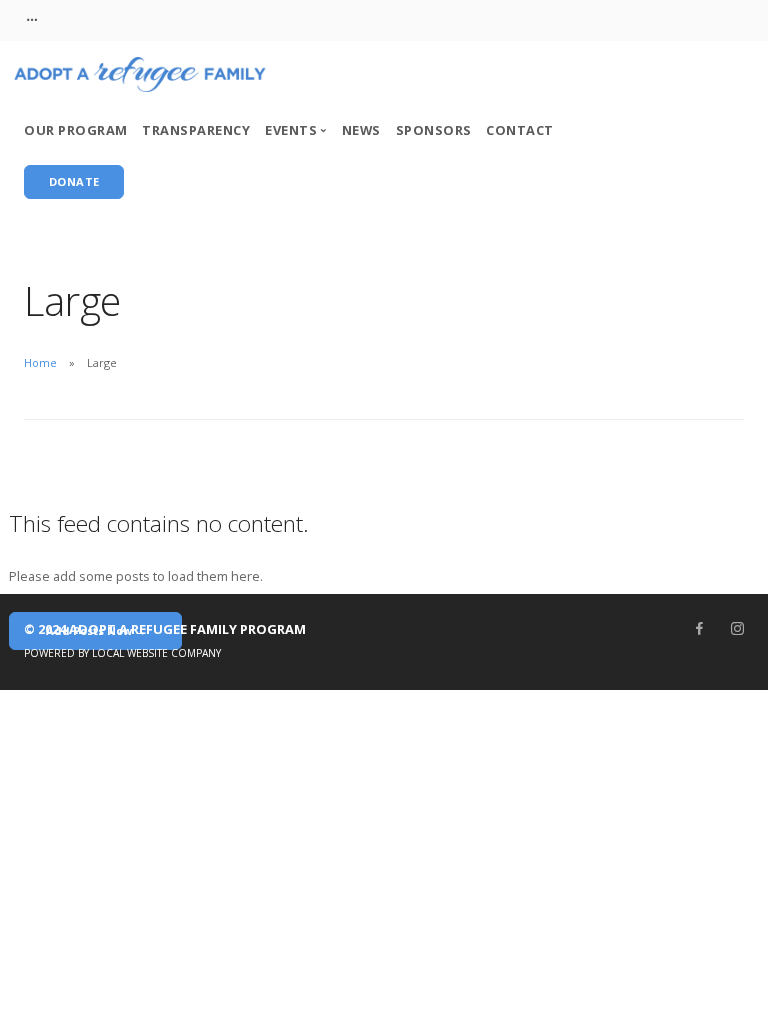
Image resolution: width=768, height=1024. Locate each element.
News (361, 130)
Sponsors (434, 130)
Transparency (196, 130)
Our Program (76, 130)
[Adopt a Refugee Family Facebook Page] (699, 629)
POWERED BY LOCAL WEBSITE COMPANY (122, 653)
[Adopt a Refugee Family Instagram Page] (737, 629)
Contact (520, 130)
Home (40, 362)
